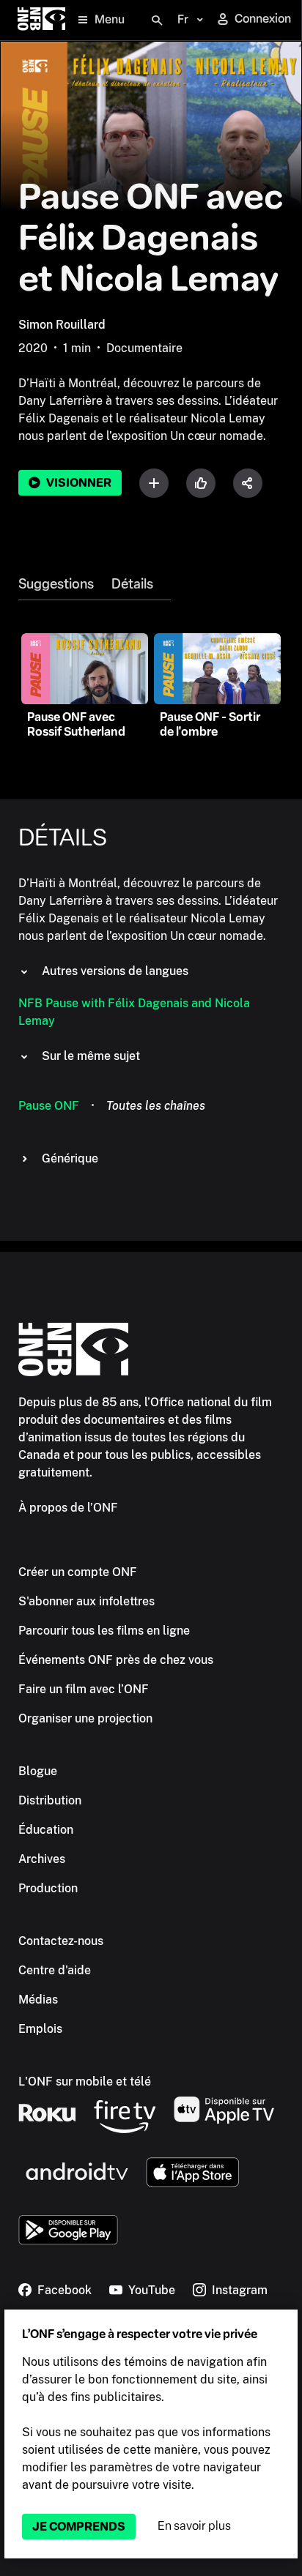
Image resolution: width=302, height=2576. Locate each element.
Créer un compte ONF (78, 1572)
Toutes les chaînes (156, 1106)
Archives (42, 1859)
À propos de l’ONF (68, 1508)
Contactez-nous (61, 1941)
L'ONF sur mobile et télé (85, 2082)
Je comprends (79, 2527)
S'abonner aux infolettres (86, 1601)
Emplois (40, 2029)
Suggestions (56, 584)
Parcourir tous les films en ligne (104, 1631)
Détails (132, 584)
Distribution (50, 1800)
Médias (38, 2000)
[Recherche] (157, 20)
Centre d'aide (55, 1970)
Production (48, 1888)
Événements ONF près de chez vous (116, 1660)
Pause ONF (49, 1106)
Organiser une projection (85, 1718)
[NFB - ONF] (41, 20)
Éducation (46, 1830)
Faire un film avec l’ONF (84, 1689)
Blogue (38, 1771)
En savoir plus (194, 2526)
